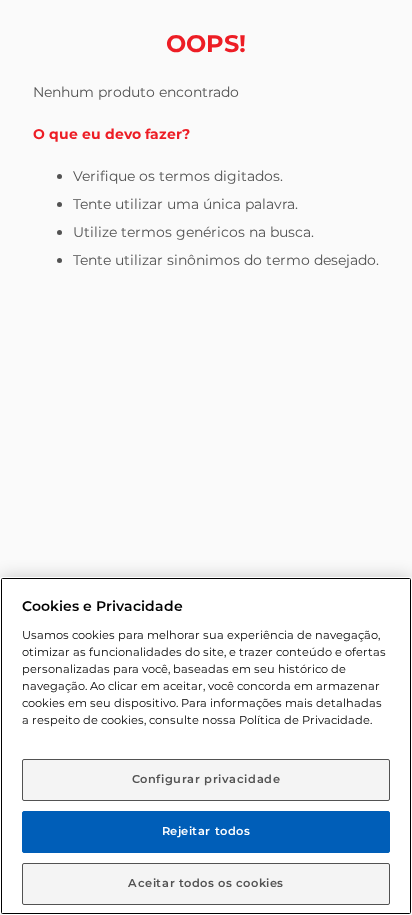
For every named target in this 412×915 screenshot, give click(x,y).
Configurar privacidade (206, 779)
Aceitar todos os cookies (206, 883)
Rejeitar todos (206, 831)
